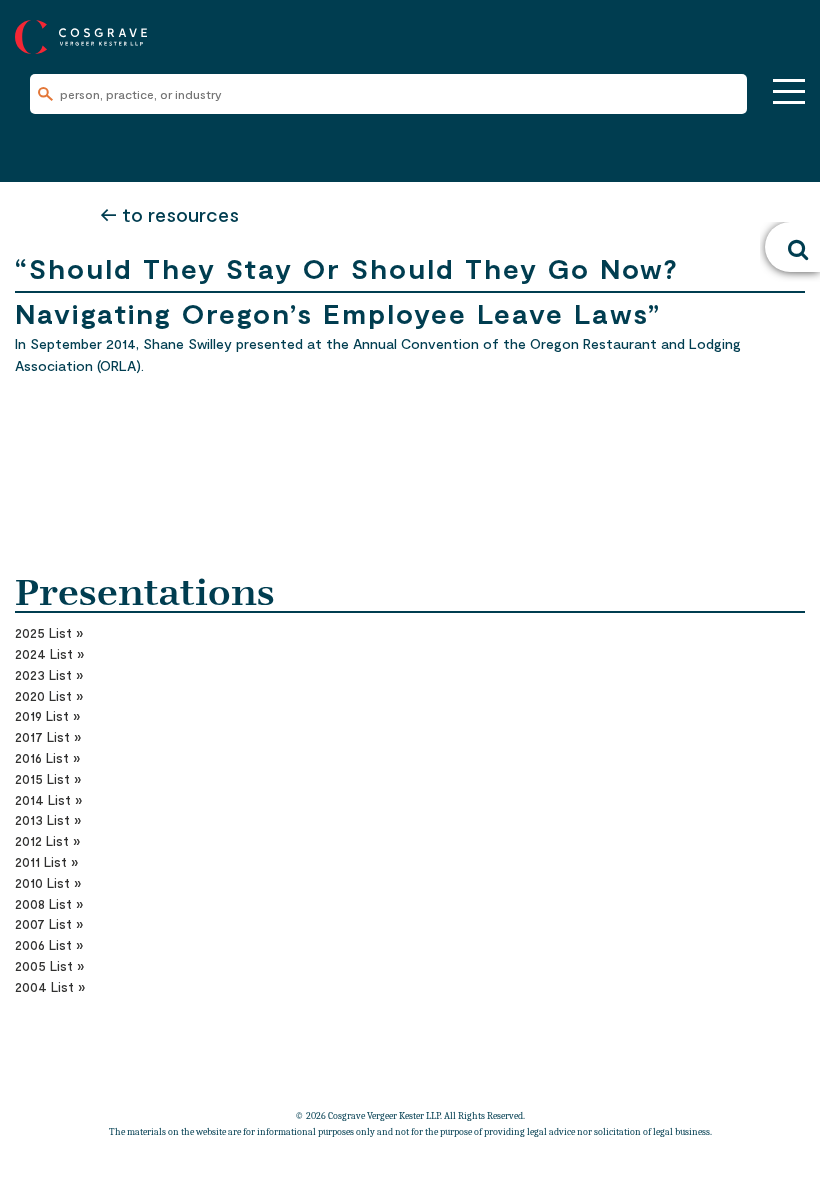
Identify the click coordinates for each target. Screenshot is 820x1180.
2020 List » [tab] (49, 696)
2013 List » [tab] (48, 820)
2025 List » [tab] (49, 633)
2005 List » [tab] (49, 966)
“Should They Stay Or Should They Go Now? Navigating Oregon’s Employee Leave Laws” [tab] (347, 271)
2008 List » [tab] (49, 904)
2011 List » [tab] (46, 862)
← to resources (169, 214)
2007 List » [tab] (49, 924)
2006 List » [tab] (49, 945)
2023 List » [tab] (49, 675)
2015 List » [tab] (48, 779)
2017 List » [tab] (48, 737)
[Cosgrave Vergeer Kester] (81, 34)
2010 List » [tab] (48, 883)
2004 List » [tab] (50, 987)
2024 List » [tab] (49, 654)
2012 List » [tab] (47, 841)
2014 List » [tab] (48, 800)
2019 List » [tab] (47, 716)
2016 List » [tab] (47, 758)
